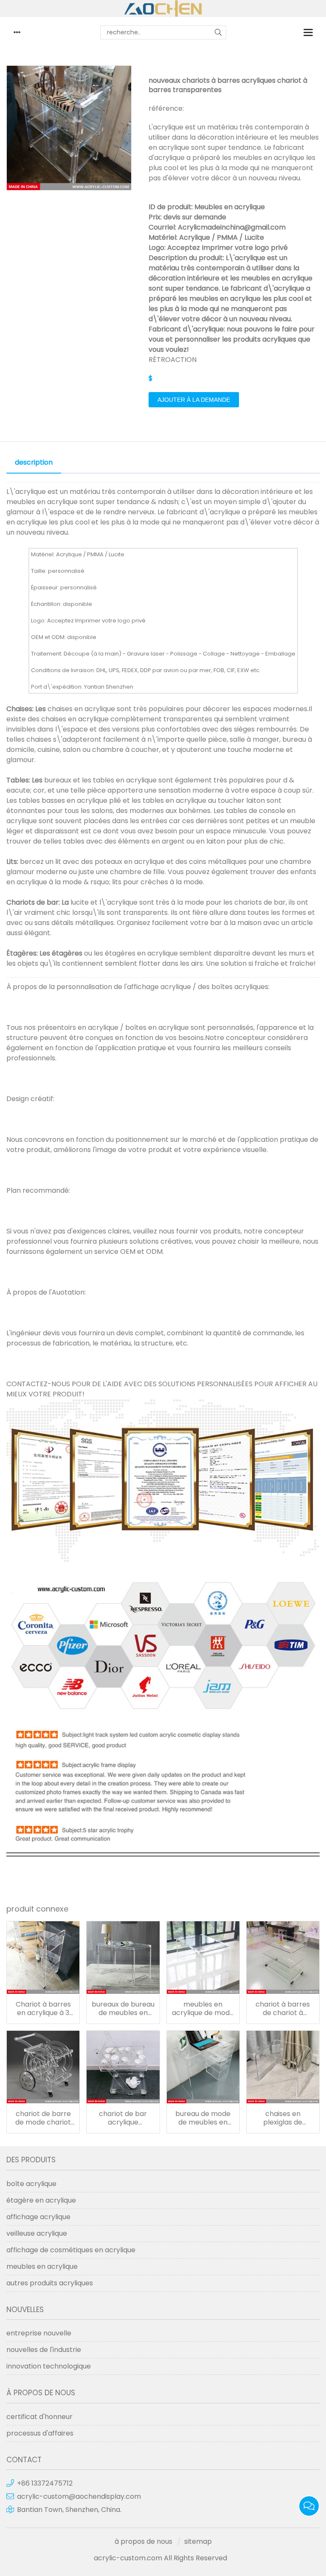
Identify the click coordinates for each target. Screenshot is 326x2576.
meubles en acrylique (42, 2266)
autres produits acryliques (50, 2283)
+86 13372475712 (45, 2483)
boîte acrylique (31, 2184)
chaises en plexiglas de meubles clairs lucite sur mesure (283, 2118)
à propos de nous (143, 2541)
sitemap (198, 2541)
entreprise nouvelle (39, 2333)
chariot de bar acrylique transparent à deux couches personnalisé (123, 2118)
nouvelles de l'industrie (44, 2350)
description (34, 462)
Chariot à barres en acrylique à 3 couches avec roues (43, 2009)
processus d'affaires (40, 2433)
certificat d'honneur (39, 2417)
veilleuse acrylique (37, 2233)
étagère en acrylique (41, 2200)
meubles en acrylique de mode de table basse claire (203, 2009)
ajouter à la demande (194, 400)
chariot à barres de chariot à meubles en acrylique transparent (283, 2009)
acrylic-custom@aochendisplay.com (79, 2496)
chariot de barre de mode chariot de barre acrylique (43, 2118)
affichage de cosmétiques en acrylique (71, 2250)
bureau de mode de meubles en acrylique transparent (203, 2118)
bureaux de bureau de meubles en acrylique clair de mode (123, 2009)
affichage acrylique (38, 2217)
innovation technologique (49, 2366)
